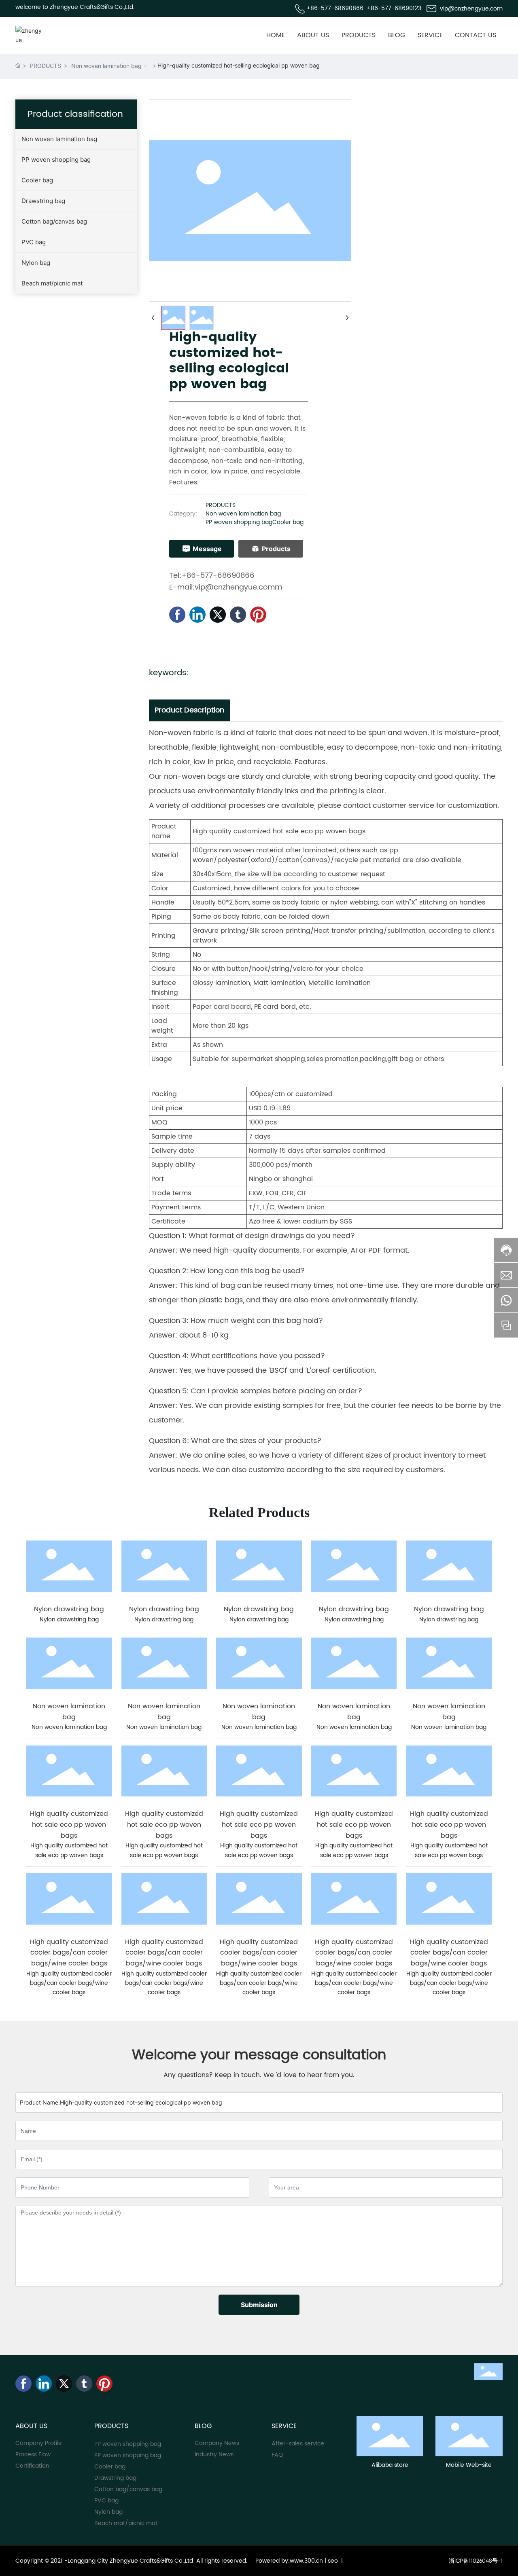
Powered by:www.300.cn (288, 2561)
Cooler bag (288, 522)
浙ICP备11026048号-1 (476, 2561)
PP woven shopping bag (239, 522)
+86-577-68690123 (394, 8)
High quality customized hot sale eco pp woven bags (69, 1825)
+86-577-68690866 (335, 8)
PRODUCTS (46, 66)
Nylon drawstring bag (69, 1609)
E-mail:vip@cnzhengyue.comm (226, 587)
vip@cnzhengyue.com (471, 9)
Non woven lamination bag (106, 66)
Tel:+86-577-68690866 (212, 576)
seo (333, 2561)
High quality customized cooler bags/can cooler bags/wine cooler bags (69, 1953)
